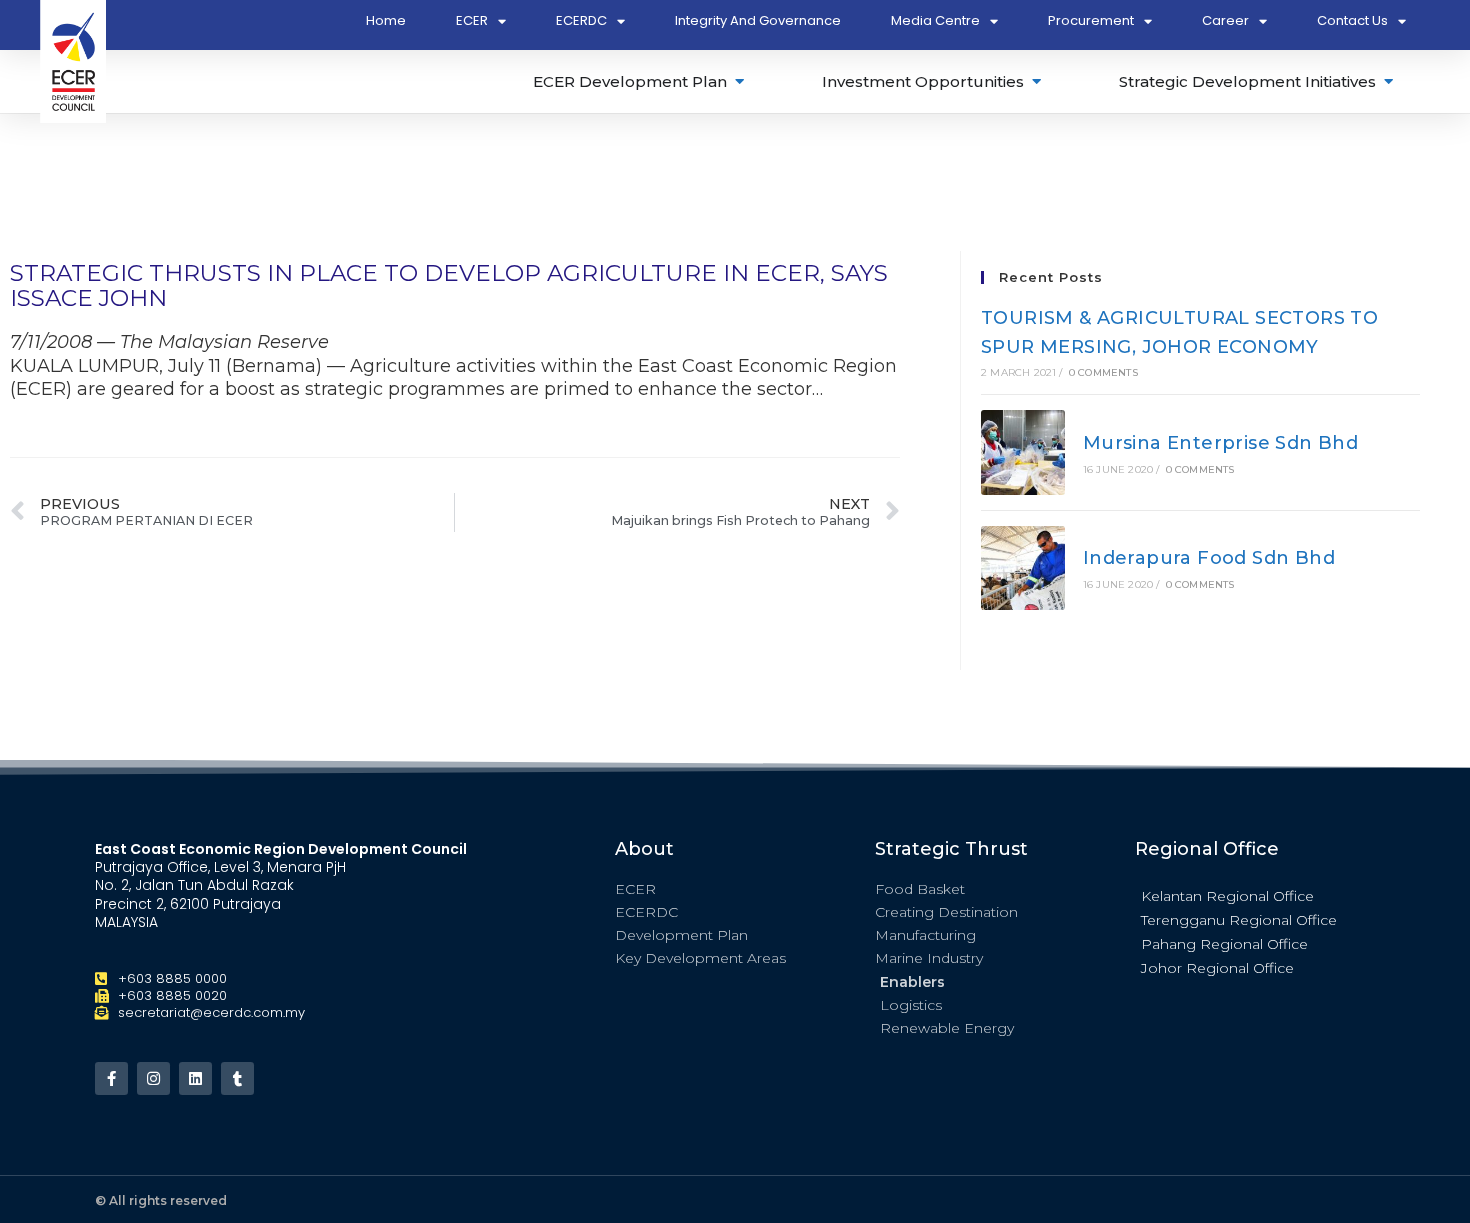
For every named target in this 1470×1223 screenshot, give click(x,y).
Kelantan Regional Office (1227, 896)
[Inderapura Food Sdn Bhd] (1023, 568)
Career (1225, 20)
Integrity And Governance (758, 20)
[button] (1255, 895)
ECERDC (581, 20)
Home (386, 20)
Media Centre (935, 20)
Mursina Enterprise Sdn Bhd (1220, 443)
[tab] (640, 81)
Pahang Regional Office (1224, 944)
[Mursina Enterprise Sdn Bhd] (1023, 452)
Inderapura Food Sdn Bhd (1209, 558)
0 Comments (1103, 372)
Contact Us (1352, 20)
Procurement (1091, 20)
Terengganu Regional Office (1239, 920)
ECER (472, 20)
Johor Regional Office (1217, 968)
